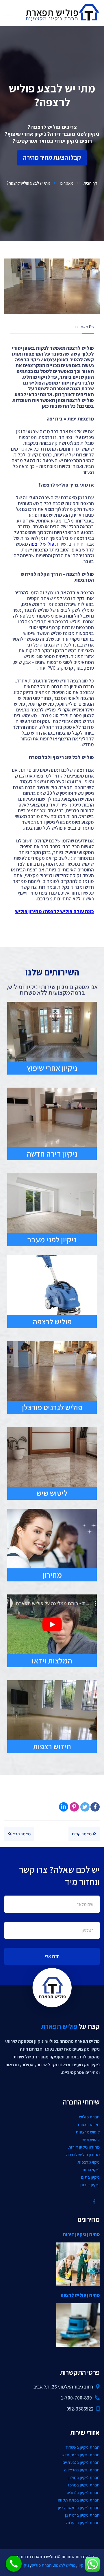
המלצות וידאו (52, 1661)
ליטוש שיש (52, 1493)
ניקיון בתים (90, 2177)
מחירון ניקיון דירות (84, 2147)
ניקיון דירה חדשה (52, 1154)
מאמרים (67, 183)
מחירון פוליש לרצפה (83, 2154)
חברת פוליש (89, 2117)
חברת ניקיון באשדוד (82, 2447)
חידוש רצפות (52, 1746)
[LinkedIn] (64, 1807)
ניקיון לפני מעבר (52, 1239)
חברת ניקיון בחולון (84, 2477)
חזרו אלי (52, 1956)
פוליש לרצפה (52, 1321)
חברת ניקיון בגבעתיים (81, 2462)
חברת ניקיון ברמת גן (82, 2515)
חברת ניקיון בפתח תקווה (79, 2500)
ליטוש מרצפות (88, 2132)
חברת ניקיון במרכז (84, 2485)
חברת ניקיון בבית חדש (81, 2455)
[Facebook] (95, 1807)
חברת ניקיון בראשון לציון (79, 2507)
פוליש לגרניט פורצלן (52, 1407)
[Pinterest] (74, 1807)
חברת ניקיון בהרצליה (82, 2470)
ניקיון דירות (90, 2185)
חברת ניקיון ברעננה (83, 2523)
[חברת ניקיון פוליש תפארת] (62, 12)
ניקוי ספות (91, 2170)
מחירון (52, 1575)
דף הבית (90, 183)
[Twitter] (85, 1807)
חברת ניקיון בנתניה (83, 2492)
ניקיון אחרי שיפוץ (52, 1068)
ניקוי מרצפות (89, 2162)
